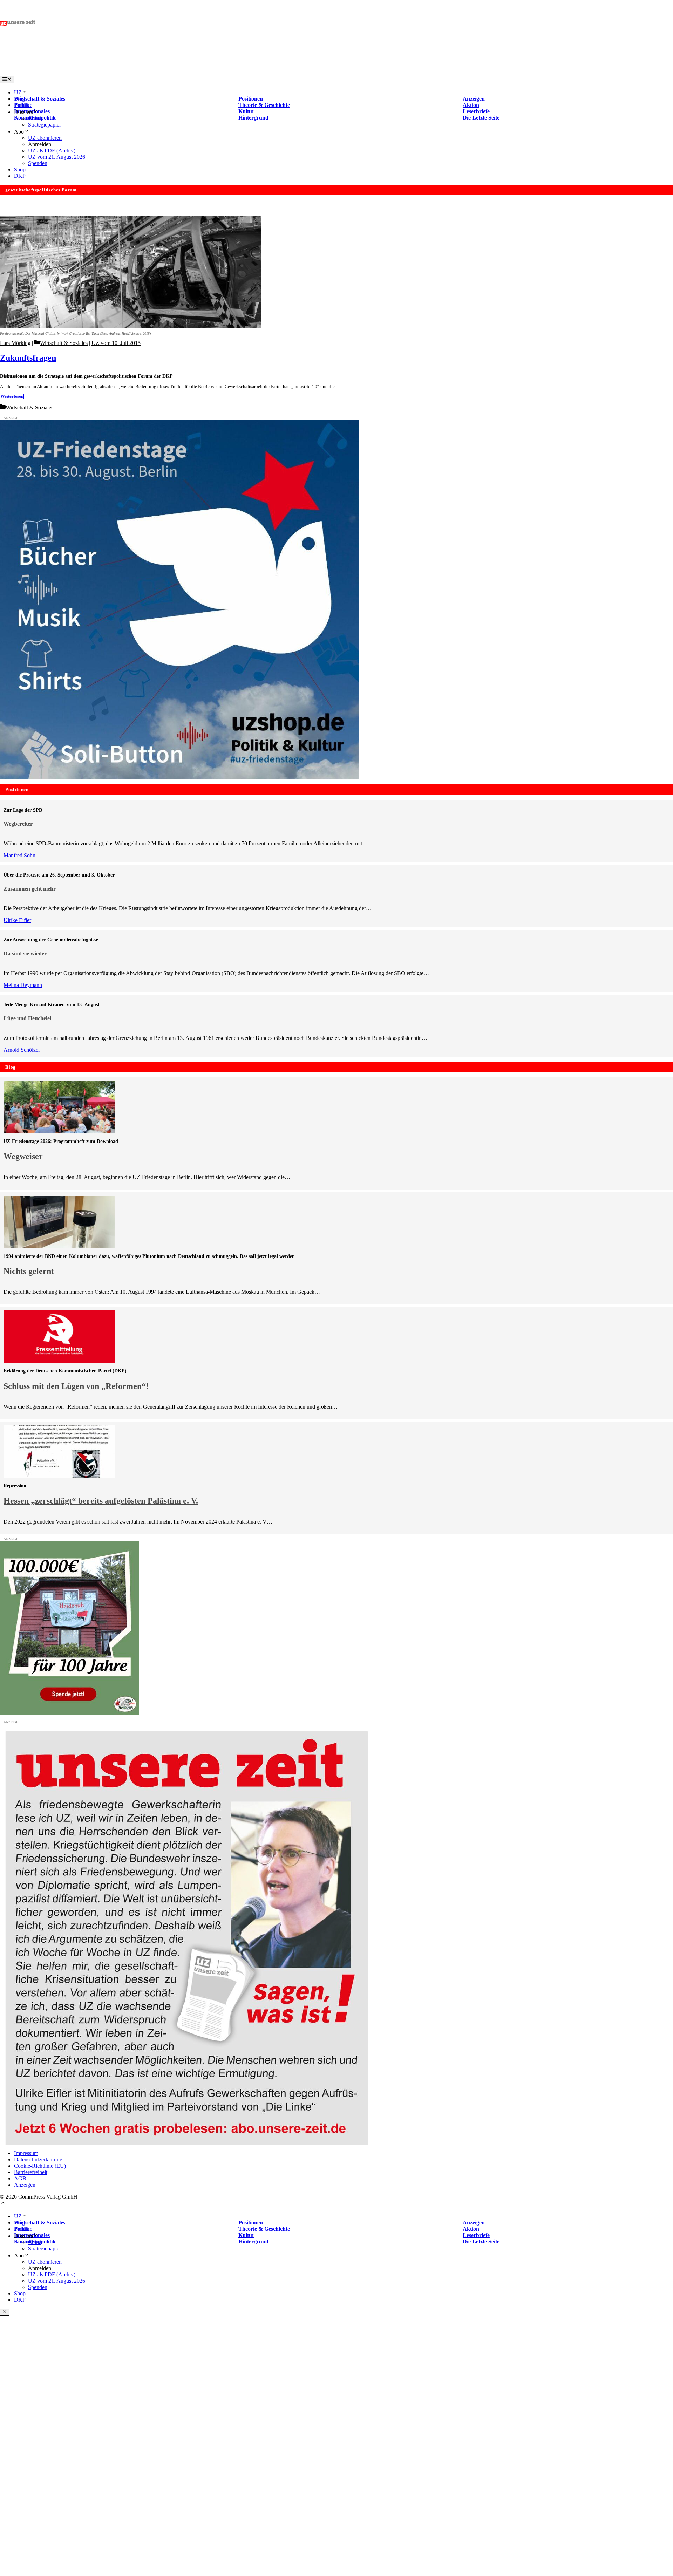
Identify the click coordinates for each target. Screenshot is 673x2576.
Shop (20, 169)
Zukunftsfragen (28, 358)
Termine (23, 105)
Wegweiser (23, 1156)
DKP (20, 176)
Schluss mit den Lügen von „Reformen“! (76, 1386)
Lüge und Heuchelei (27, 1018)
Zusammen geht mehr (30, 889)
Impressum (26, 2153)
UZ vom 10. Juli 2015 (116, 343)
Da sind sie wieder (25, 953)
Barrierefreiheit (31, 2172)
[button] (3, 2204)
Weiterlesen (12, 396)
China (35, 118)
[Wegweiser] (59, 1132)
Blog (19, 99)
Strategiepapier (45, 125)
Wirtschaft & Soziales (64, 343)
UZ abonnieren (45, 138)
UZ (18, 92)
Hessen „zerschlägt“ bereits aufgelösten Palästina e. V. (101, 1501)
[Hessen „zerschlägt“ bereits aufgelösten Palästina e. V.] (59, 1476)
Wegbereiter (18, 824)
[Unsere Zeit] (90, 73)
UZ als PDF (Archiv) (52, 151)
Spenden (38, 163)
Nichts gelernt (29, 1271)
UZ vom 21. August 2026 (57, 157)
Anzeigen (25, 2185)
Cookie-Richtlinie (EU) (40, 2166)
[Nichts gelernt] (59, 1246)
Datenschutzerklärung (38, 2159)
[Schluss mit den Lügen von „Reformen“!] (59, 1361)
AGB (20, 2178)
